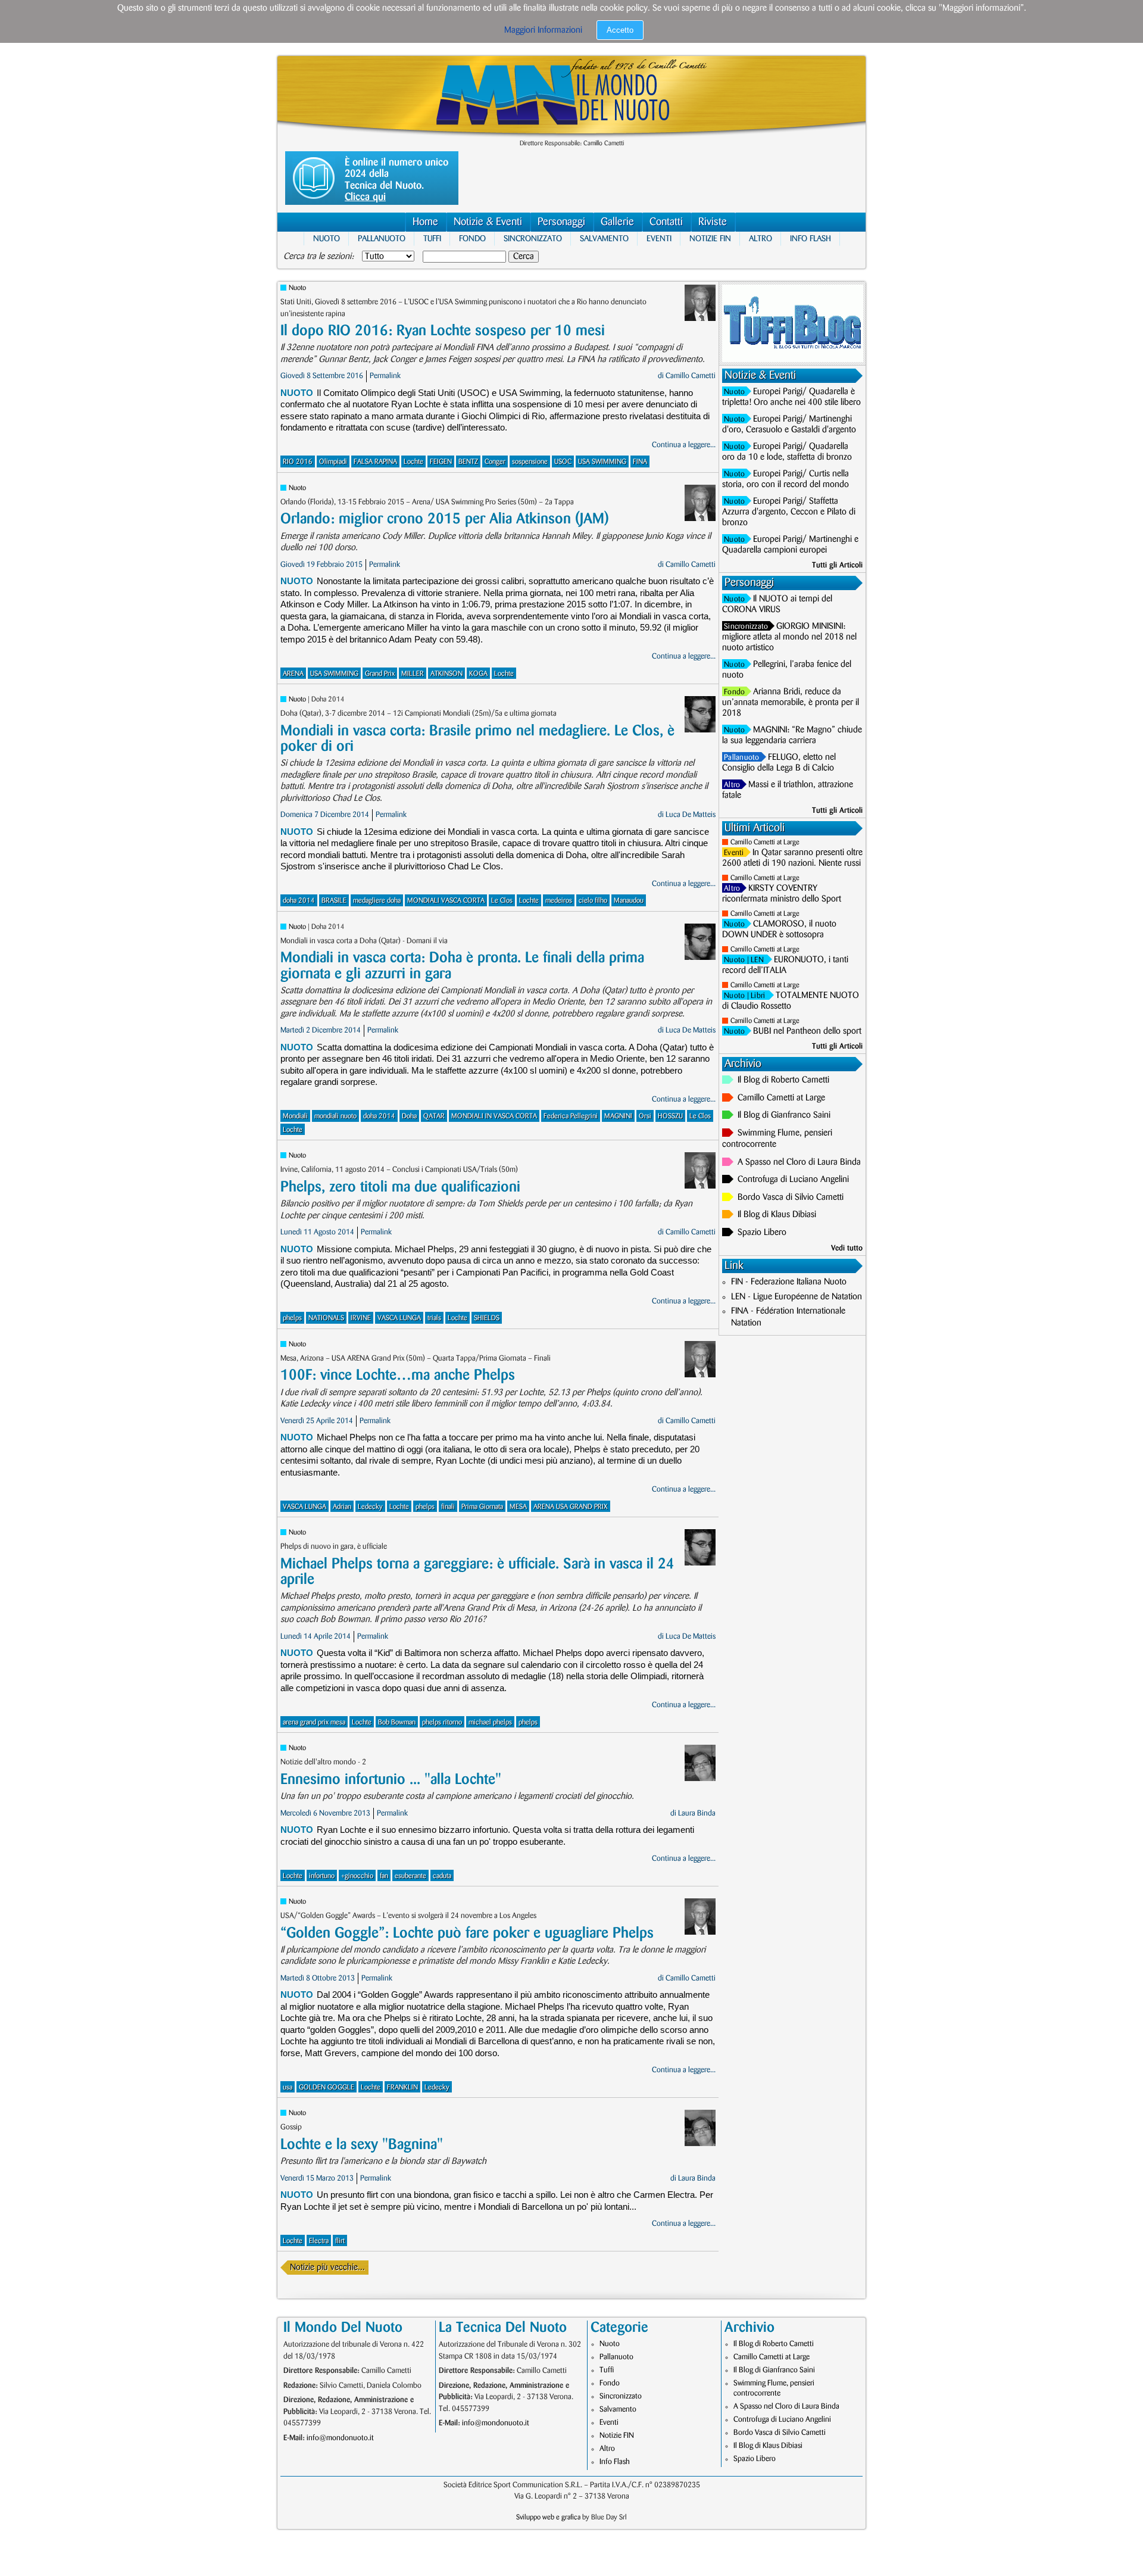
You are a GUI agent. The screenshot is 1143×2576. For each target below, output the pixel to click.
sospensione (530, 462)
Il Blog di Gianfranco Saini (784, 1115)
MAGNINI (618, 1116)
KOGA (478, 674)
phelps (292, 1318)
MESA (518, 1507)
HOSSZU (670, 1116)
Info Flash (811, 238)
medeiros (559, 901)
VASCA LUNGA (399, 1318)
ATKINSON (446, 674)
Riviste (713, 222)
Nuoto (327, 238)
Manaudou (629, 901)
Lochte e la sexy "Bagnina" (362, 2145)
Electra (319, 2241)
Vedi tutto (847, 1248)
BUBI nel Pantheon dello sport (807, 1031)
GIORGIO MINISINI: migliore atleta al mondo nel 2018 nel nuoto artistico (789, 637)
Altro (761, 238)
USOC (563, 462)
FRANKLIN (402, 2087)
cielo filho (593, 901)
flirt (340, 2241)
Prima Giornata (482, 1507)
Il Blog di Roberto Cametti (783, 1080)
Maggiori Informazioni (543, 30)
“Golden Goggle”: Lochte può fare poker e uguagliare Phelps (467, 1933)
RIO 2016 (298, 462)
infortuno (322, 1876)
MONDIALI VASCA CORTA (446, 901)
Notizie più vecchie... (327, 2268)
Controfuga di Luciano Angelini (793, 1180)
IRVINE (361, 1318)
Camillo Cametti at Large (765, 842)
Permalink (385, 376)
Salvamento (604, 238)
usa (288, 2087)
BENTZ (468, 462)
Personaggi (561, 222)
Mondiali (295, 1116)
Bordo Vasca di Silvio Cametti (791, 1197)
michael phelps (490, 1722)
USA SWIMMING (602, 462)
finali (448, 1507)
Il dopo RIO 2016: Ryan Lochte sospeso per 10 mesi (443, 331)
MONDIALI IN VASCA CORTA (494, 1116)
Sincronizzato (533, 238)
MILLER (413, 674)
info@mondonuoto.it (340, 2438)
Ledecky (370, 1507)
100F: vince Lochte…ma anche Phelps (398, 1375)
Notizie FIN (710, 238)
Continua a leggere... (684, 445)
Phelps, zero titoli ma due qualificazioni (400, 1187)
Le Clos (502, 901)
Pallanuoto (382, 238)
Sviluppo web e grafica (548, 2517)
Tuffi (432, 238)
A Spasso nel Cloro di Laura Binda (799, 1162)
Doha (409, 1116)
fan (384, 1876)
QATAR (434, 1116)
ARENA (293, 674)
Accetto (620, 30)
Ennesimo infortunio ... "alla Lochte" (391, 1780)
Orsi (645, 1116)
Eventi (659, 238)
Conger (495, 462)
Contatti (666, 222)
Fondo (472, 238)
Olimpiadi (333, 462)
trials (434, 1318)
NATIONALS (326, 1318)
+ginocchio (357, 1876)
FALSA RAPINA (375, 462)
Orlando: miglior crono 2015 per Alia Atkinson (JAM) (445, 519)
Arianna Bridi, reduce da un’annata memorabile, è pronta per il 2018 (791, 703)
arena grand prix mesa (314, 1722)
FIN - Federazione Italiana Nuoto (789, 1282)
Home (425, 222)
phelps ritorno (442, 1722)
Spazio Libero (762, 1233)
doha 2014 (299, 901)
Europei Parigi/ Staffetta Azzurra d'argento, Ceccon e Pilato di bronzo (789, 512)
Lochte (413, 462)
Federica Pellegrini (571, 1116)
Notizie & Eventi (488, 222)
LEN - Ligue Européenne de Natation (797, 1297)
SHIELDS (487, 1318)
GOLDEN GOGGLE (327, 2087)
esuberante (410, 1876)
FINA (640, 462)
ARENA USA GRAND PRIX (571, 1507)
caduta (442, 1876)
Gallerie (617, 222)
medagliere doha (377, 901)
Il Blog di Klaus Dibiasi (777, 1215)
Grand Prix (380, 674)
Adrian (342, 1507)
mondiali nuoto (335, 1116)
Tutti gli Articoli (837, 565)
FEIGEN (441, 462)
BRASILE (334, 901)
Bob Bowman (397, 1722)
